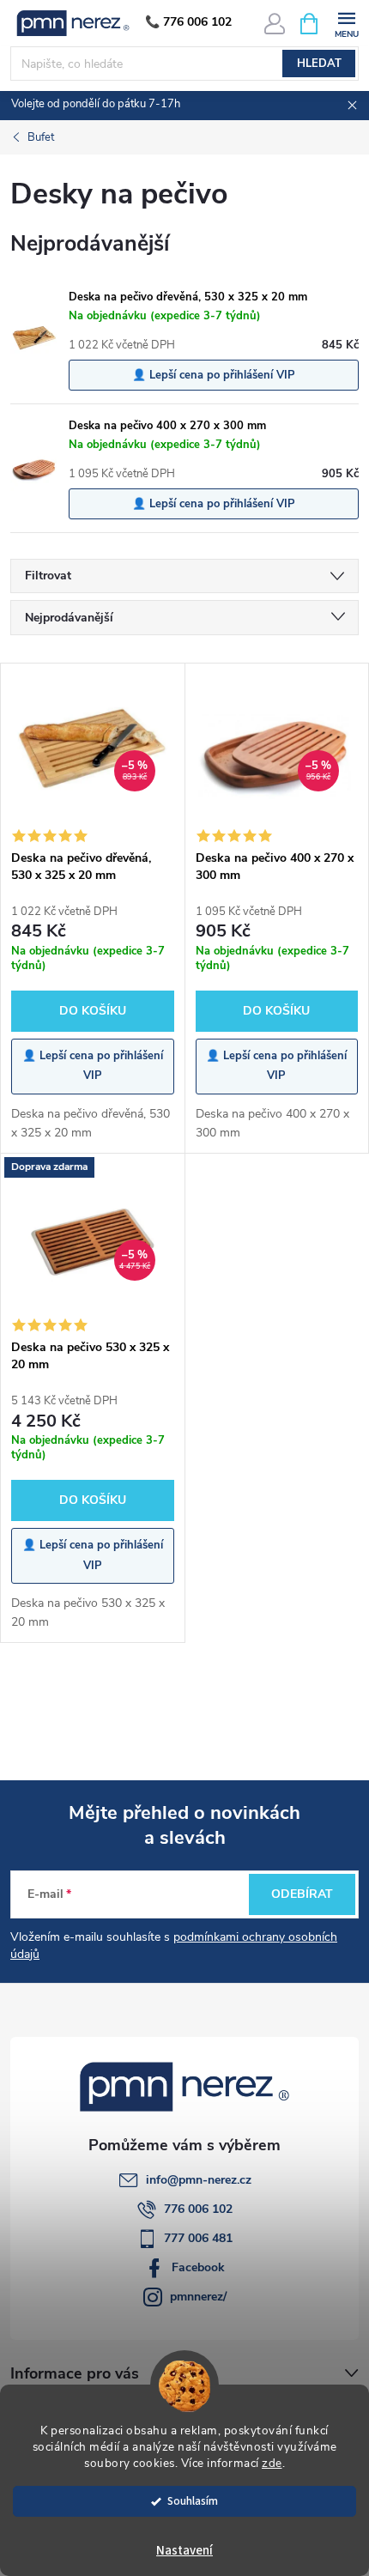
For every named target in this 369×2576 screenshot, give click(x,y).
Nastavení (184, 2551)
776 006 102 (198, 2209)
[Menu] (346, 23)
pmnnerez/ (198, 2297)
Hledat (319, 64)
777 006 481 (198, 2238)
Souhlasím (193, 2501)
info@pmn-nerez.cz (199, 2180)
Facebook (198, 2267)
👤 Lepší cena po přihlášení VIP (214, 375)
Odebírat (302, 1894)
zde (272, 2463)
